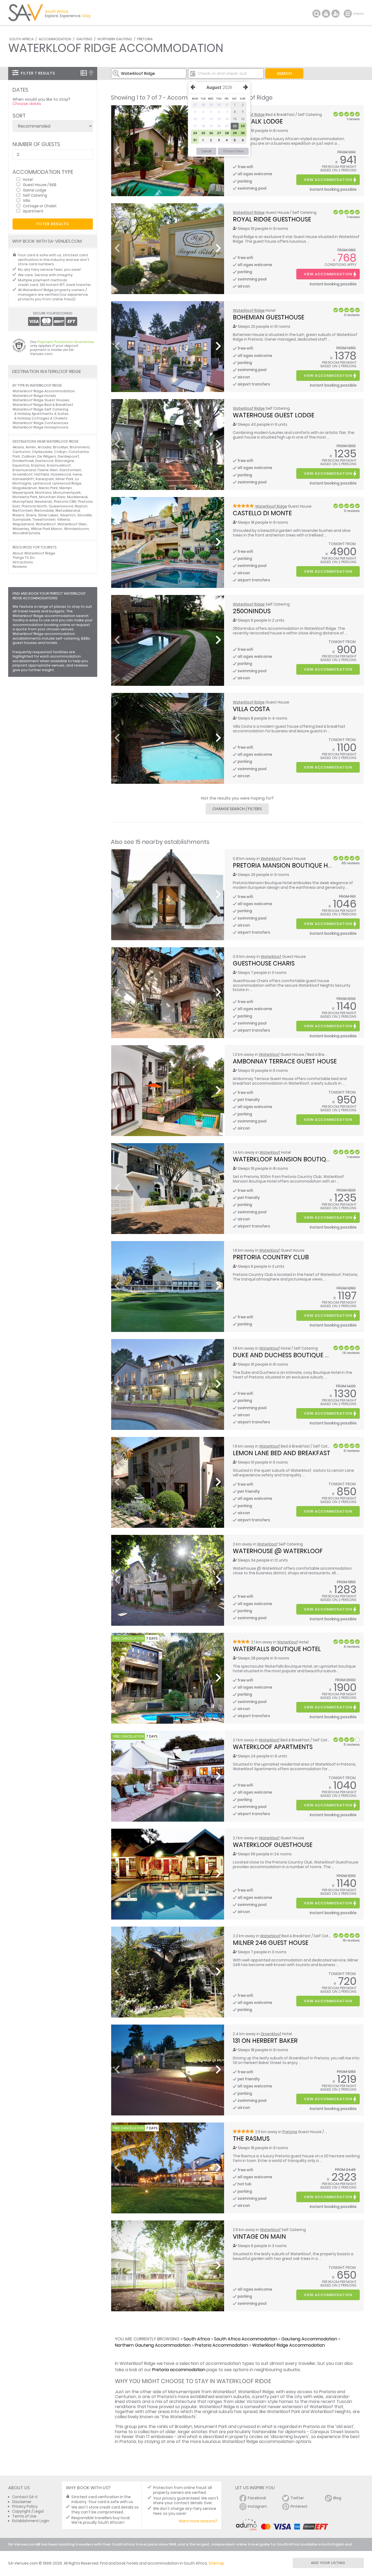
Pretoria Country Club (271, 1257)
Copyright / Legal (28, 2511)
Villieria (64, 519)
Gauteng (84, 39)
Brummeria (80, 447)
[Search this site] (316, 14)
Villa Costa (251, 709)
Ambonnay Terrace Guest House (285, 1061)
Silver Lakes (48, 515)
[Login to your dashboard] (326, 14)
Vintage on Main (259, 2236)
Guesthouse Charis (264, 963)
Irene (77, 474)
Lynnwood (42, 483)
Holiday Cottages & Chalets (42, 418)
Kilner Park (64, 479)
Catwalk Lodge (258, 121)
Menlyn (66, 488)
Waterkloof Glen (72, 524)
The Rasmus (251, 2139)
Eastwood (44, 461)
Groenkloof (271, 2034)
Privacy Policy (25, 2506)
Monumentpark (67, 493)
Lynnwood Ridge (67, 483)
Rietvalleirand (68, 510)
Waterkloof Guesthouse (273, 1845)
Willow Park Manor (47, 529)
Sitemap (216, 2563)
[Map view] (91, 73)
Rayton (81, 506)
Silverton (68, 515)
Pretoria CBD (65, 502)
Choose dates (27, 104)
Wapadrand (23, 524)
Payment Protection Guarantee (66, 342)
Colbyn (60, 452)
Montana (43, 493)
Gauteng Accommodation (309, 2339)
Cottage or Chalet (40, 206)
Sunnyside (22, 519)
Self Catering (35, 195)
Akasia (18, 447)
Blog (337, 2498)
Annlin (31, 447)
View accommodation (328, 180)
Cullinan (29, 456)
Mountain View (52, 497)
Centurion (22, 452)
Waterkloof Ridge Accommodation (289, 2345)
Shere (31, 515)
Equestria (21, 465)
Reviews (20, 567)
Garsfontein (70, 470)
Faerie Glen (48, 470)
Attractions (23, 562)
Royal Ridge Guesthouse (272, 219)
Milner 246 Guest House (271, 1943)
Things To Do (24, 558)
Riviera (18, 515)
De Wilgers (47, 456)
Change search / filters (237, 809)
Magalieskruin (25, 488)
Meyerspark (23, 493)
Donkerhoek (23, 461)
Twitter (297, 2498)
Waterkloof (271, 859)
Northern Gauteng (115, 39)
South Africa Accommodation (246, 2339)
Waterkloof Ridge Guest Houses (41, 400)
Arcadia (45, 447)
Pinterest (299, 2506)
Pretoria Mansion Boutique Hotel (287, 865)
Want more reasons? (198, 2521)
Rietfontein (23, 510)
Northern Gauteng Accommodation (153, 2345)
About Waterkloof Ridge (34, 553)
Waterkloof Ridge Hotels (34, 396)
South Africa (21, 39)
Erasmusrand (24, 470)
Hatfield (42, 474)
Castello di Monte (262, 513)
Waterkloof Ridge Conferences (40, 423)
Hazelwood (61, 474)
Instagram (257, 2506)
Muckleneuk (77, 497)
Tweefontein (44, 519)
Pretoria (145, 39)
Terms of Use (24, 2516)
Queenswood (61, 506)
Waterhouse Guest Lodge (274, 415)
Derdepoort (68, 456)
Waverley (21, 529)
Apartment (33, 211)
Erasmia (38, 465)
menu (348, 14)
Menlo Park (48, 488)
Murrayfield (23, 502)
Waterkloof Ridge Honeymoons (40, 427)
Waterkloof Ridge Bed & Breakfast (43, 405)
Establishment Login (31, 2521)
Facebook (257, 2498)
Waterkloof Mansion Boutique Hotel (293, 1159)
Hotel (28, 179)
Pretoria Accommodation (221, 2345)
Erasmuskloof (59, 465)
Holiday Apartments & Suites (43, 414)
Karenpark (45, 479)
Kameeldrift (23, 479)
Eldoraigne (65, 461)
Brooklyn (61, 447)
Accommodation (55, 39)
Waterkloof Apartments (273, 1747)
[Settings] (336, 14)
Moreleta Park (25, 497)
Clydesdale (42, 452)
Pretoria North (34, 506)
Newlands (43, 502)
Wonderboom (77, 529)
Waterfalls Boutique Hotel (277, 1649)
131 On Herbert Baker (265, 2041)
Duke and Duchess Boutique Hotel (288, 1355)
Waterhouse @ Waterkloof (278, 1551)
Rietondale (44, 510)
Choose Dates (233, 151)
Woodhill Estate (26, 533)
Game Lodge (35, 190)
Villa (27, 200)
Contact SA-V (25, 2497)
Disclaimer (22, 2502)
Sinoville (85, 515)
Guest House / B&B (40, 185)
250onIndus (252, 611)
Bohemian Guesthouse (269, 317)
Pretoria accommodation (179, 2370)
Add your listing (328, 2563)
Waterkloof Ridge (249, 213)
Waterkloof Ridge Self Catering (40, 409)
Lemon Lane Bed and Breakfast (282, 1453)
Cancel (206, 151)
